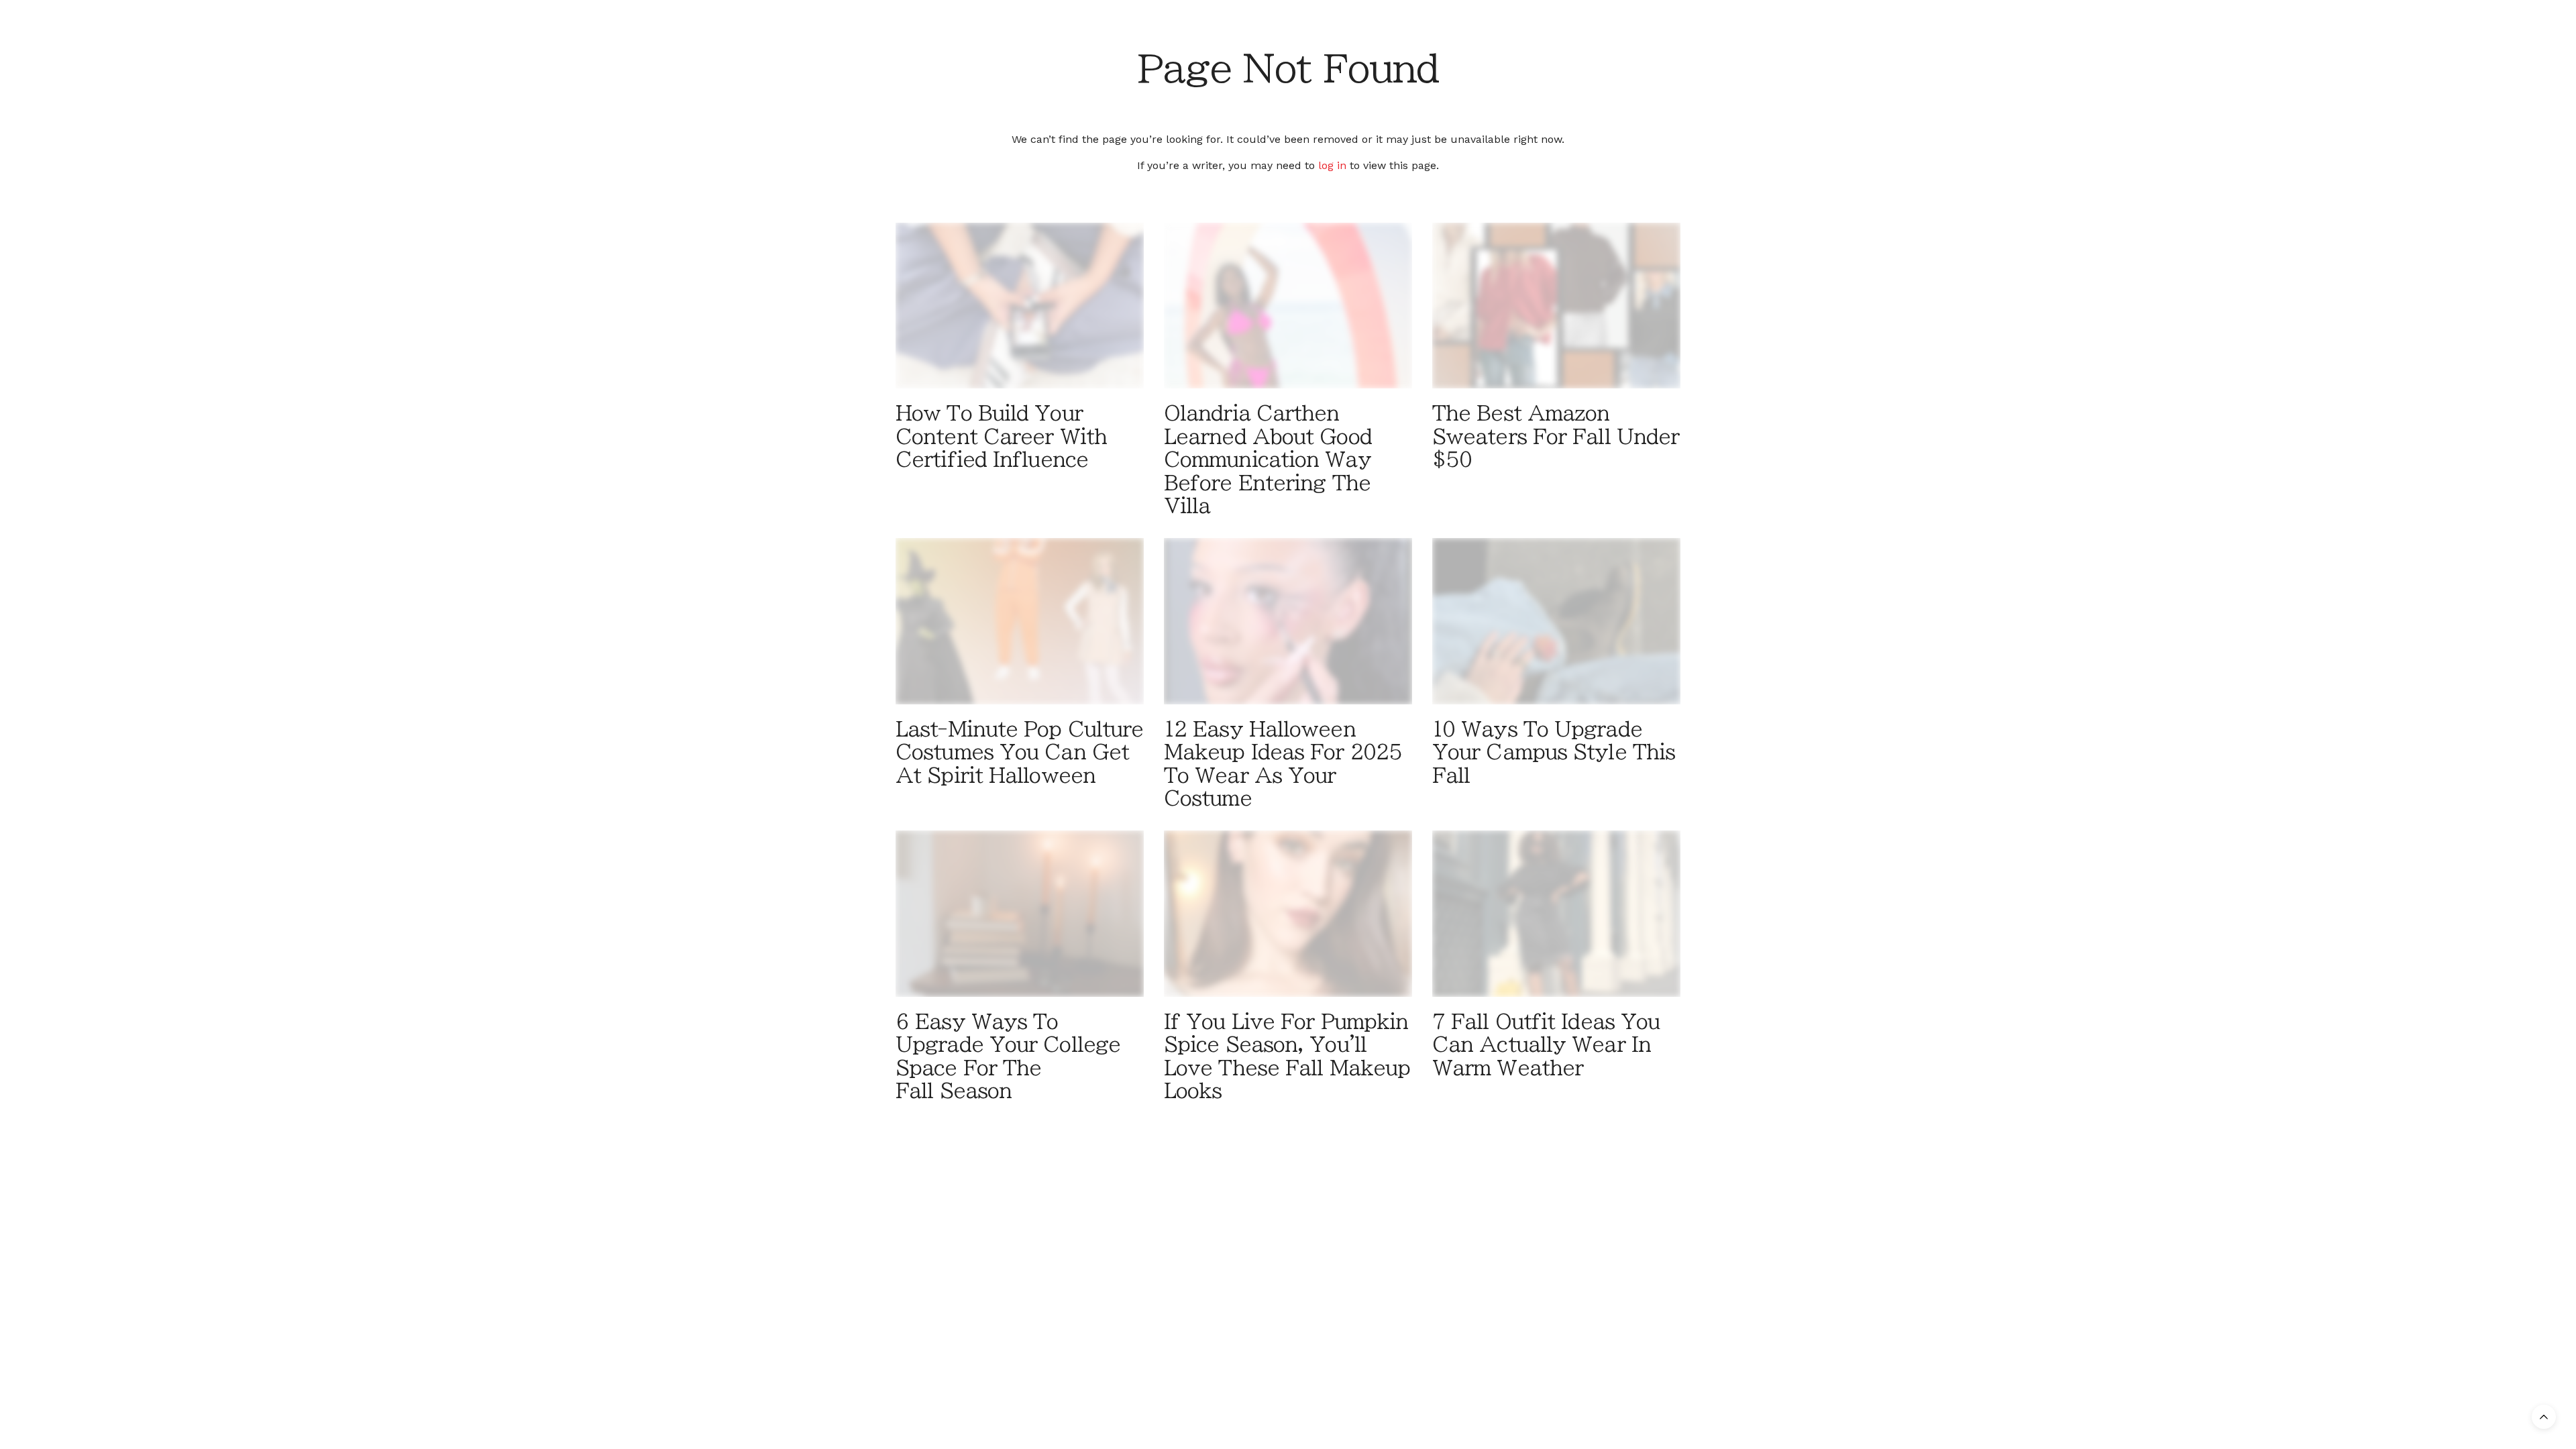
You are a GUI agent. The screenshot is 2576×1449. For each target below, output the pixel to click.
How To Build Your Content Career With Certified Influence (1001, 436)
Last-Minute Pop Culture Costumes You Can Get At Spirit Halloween (1019, 752)
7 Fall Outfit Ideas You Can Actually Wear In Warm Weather (1546, 1045)
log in (1332, 165)
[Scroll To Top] (2544, 1417)
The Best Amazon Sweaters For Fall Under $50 (1556, 436)
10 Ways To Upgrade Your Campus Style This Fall (1554, 752)
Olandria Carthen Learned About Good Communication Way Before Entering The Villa (1268, 460)
